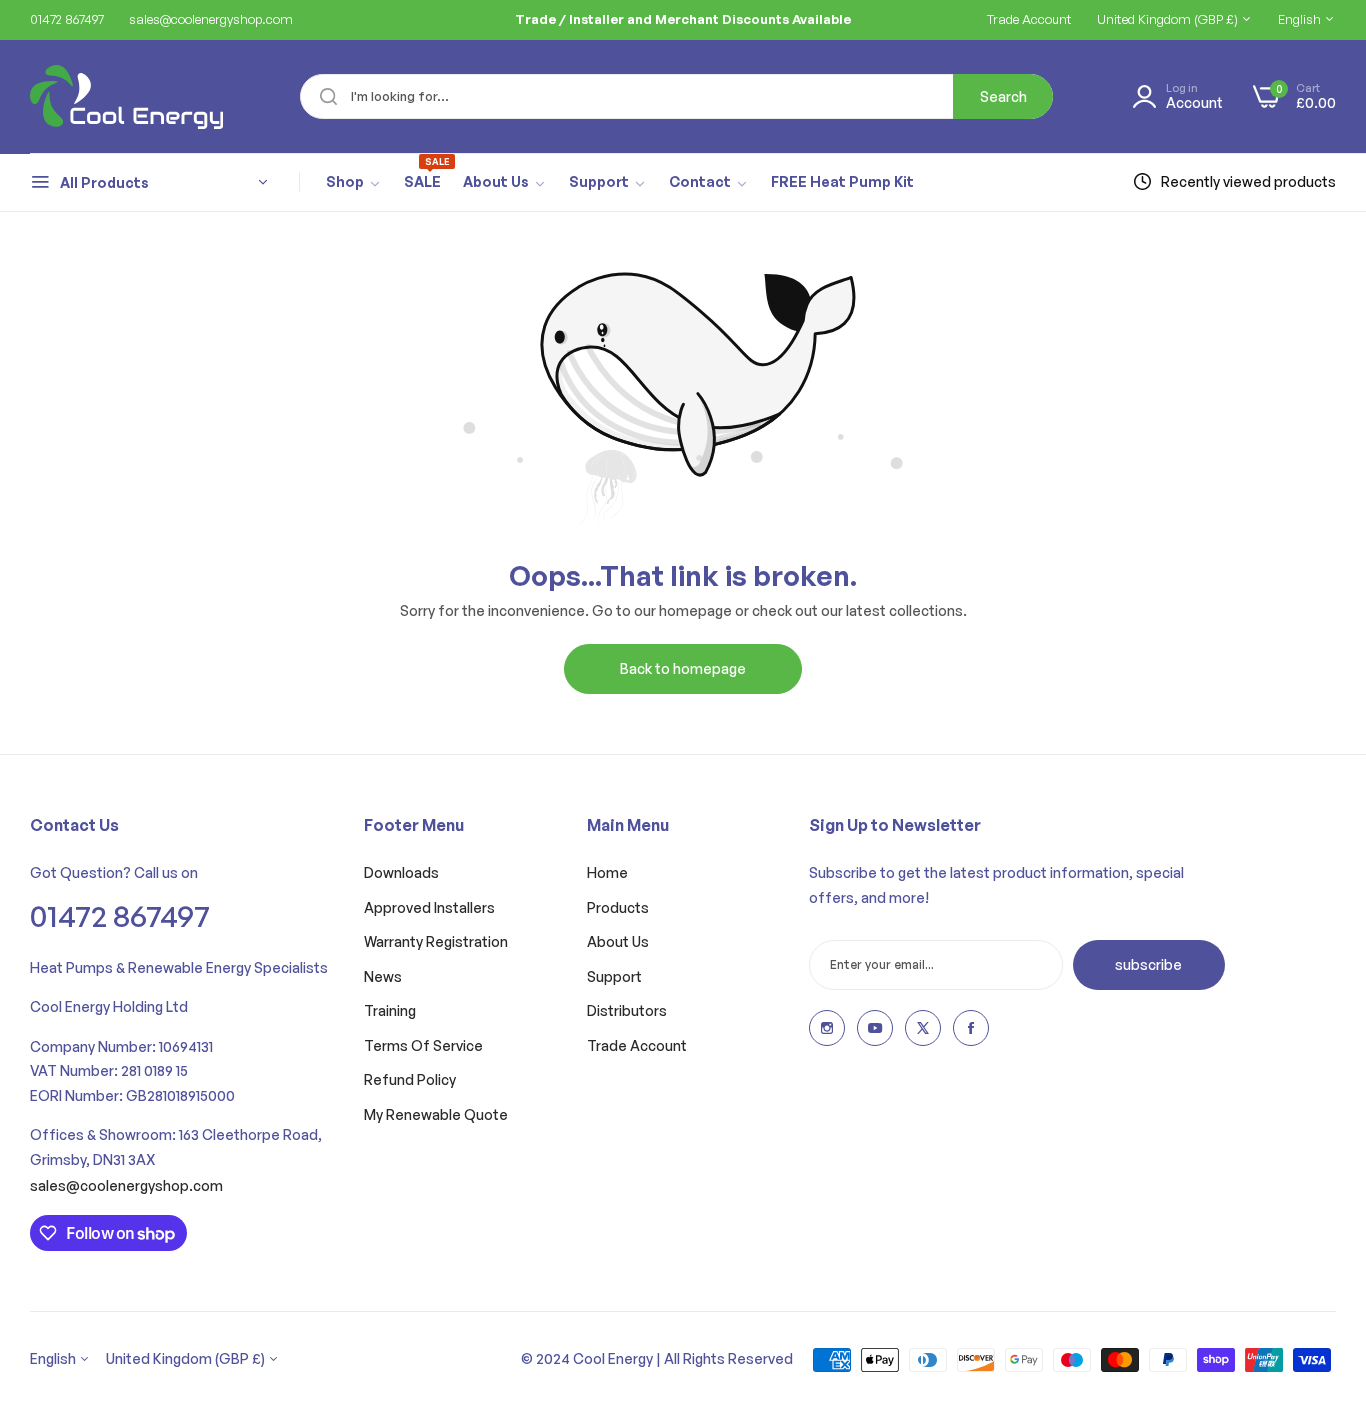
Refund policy (410, 1079)
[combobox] (676, 96)
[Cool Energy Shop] (102, 97)
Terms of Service (423, 1045)
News (383, 976)
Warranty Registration (436, 941)
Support (614, 976)
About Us (618, 941)
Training (390, 1010)
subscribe (1148, 964)
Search (1003, 96)
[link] (354, 183)
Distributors (627, 1010)
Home (607, 872)
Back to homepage (683, 668)
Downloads (401, 872)
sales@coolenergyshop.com (126, 1185)
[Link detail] (827, 1028)
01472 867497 (120, 915)
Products (618, 907)
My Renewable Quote (436, 1114)
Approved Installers (429, 907)
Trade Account (637, 1045)
